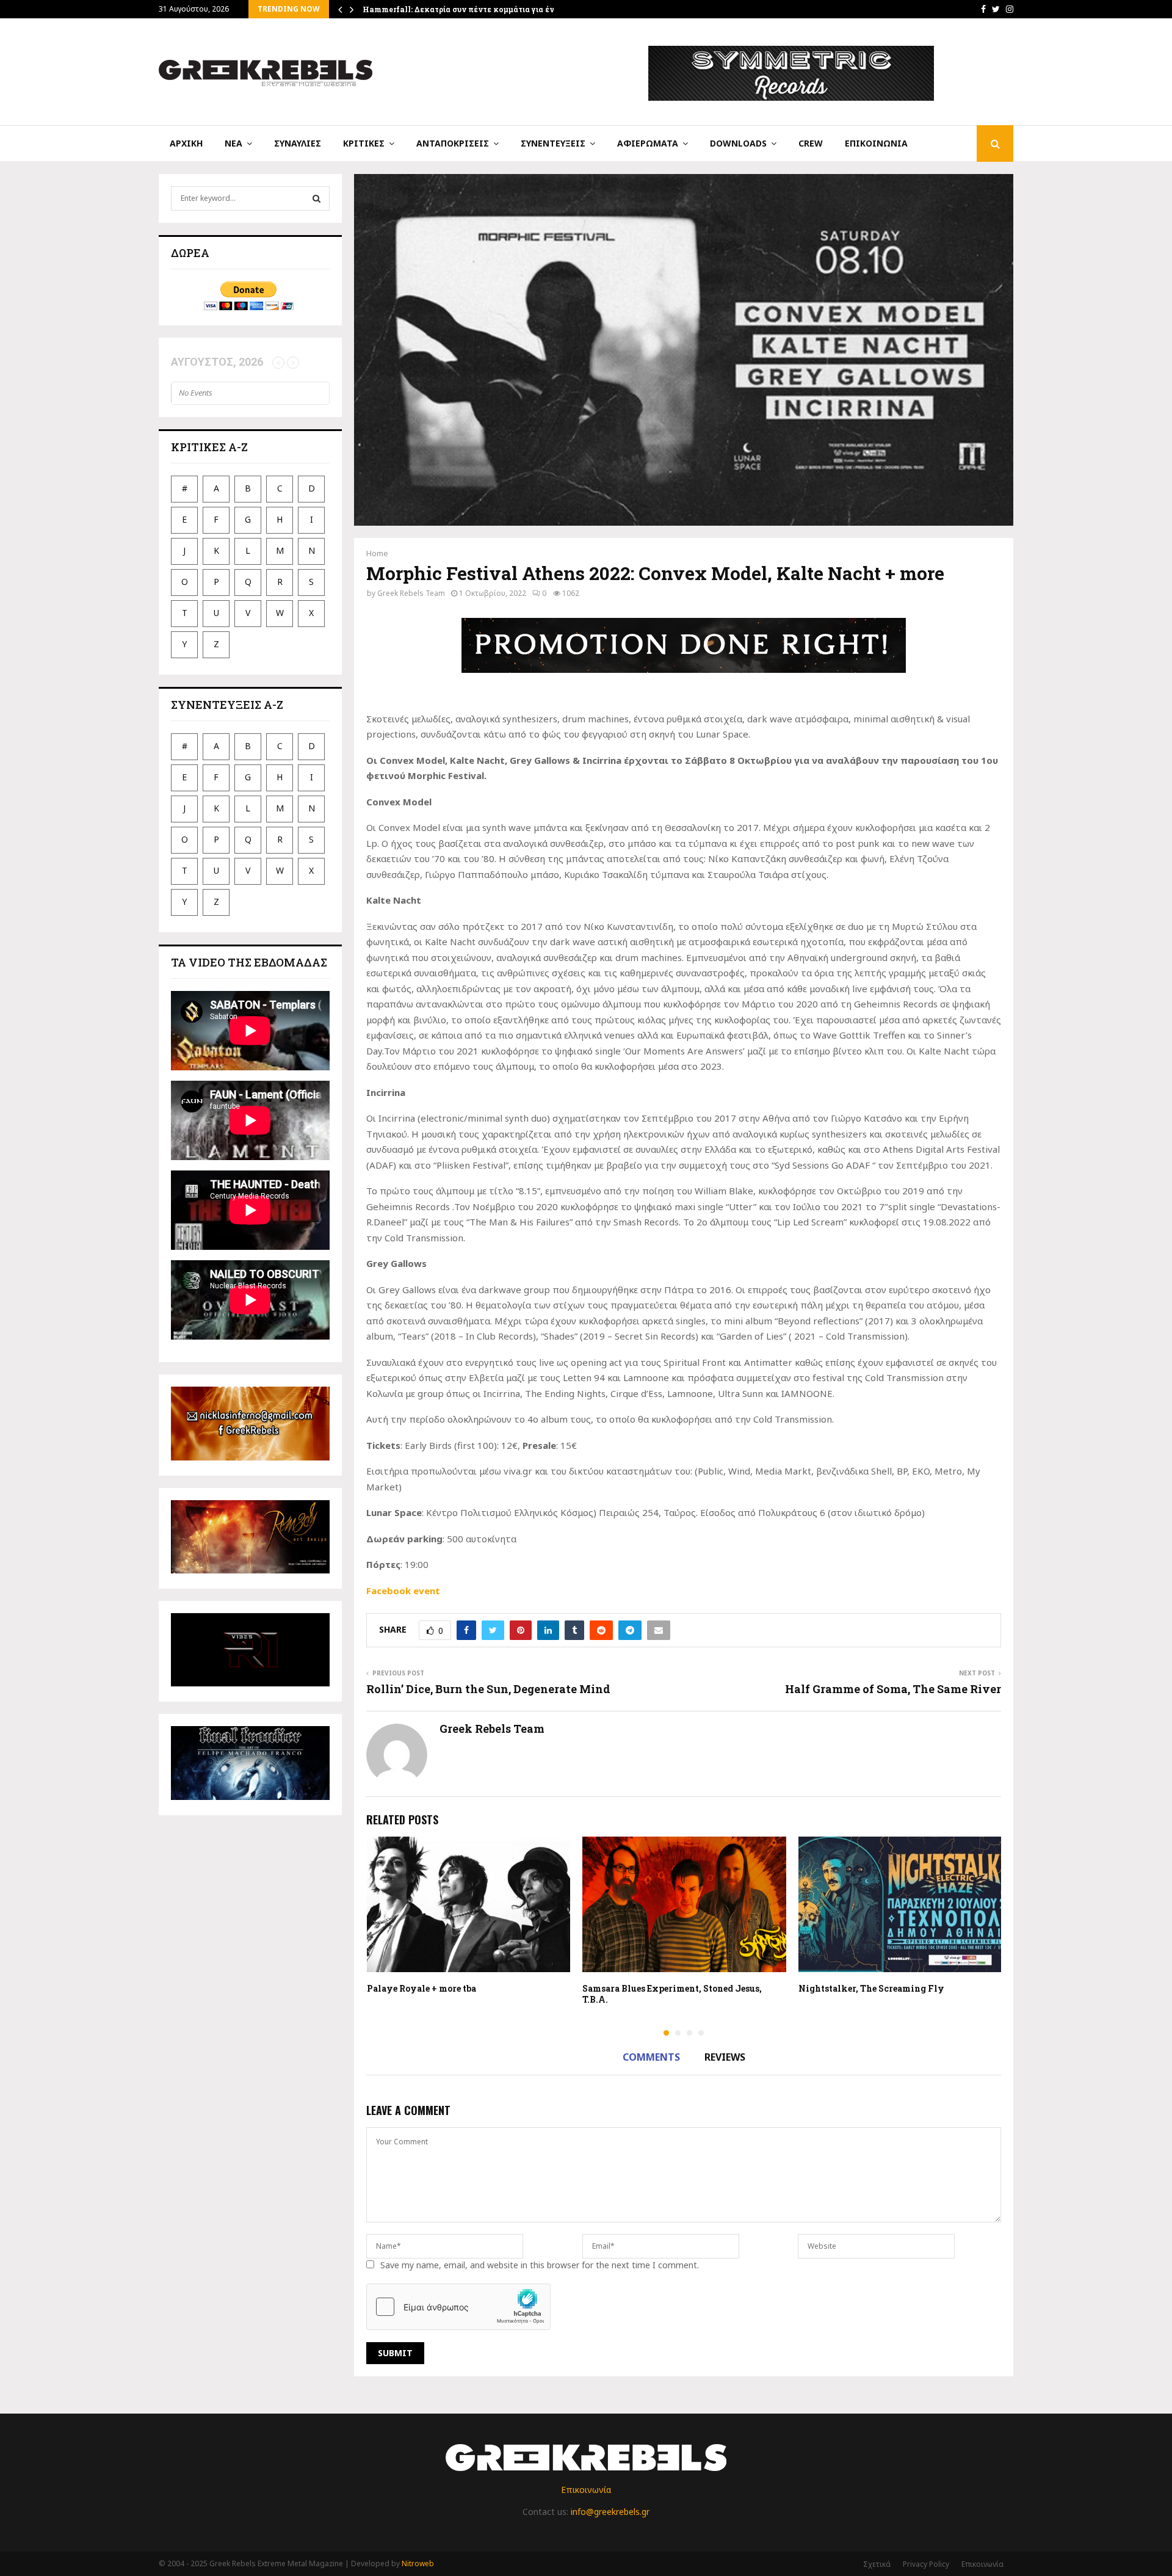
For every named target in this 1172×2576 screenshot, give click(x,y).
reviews (725, 2057)
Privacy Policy (926, 2564)
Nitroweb (418, 2563)
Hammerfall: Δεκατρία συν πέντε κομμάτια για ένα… (464, 9)
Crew (811, 143)
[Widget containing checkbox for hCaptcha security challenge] (458, 2307)
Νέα (233, 143)
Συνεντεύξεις (553, 143)
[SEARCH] (317, 198)
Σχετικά (877, 2564)
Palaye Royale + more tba (421, 1988)
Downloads (738, 143)
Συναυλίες (298, 143)
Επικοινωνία (876, 143)
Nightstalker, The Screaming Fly (871, 1988)
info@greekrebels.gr (610, 2512)
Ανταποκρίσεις (453, 143)
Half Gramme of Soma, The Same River (893, 1689)
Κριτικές (364, 143)
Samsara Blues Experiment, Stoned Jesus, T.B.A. (672, 1994)
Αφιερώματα (648, 143)
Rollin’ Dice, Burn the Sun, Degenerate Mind (488, 1689)
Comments (651, 2057)
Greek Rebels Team (411, 593)
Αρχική (186, 143)
